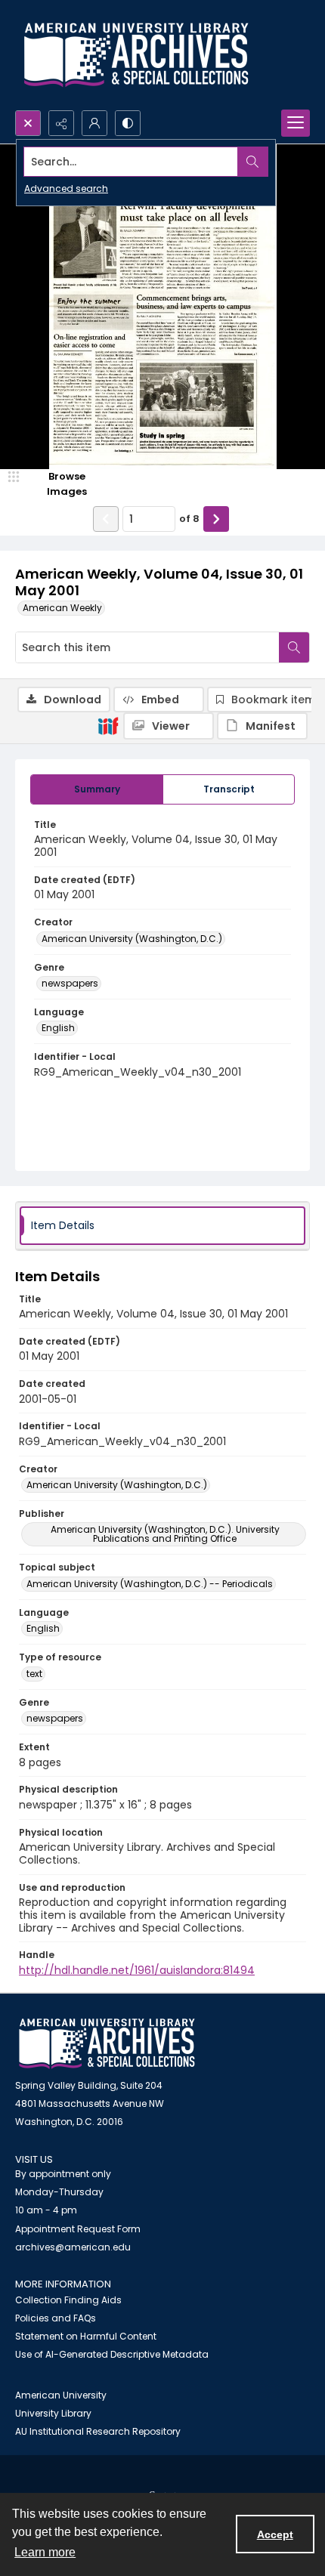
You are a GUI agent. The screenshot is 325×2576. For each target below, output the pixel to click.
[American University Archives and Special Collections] (107, 2044)
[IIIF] (108, 725)
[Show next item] (216, 519)
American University (61, 2395)
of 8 (189, 519)
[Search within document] (294, 647)
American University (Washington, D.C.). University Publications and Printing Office (165, 1534)
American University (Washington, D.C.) (132, 939)
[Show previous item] (106, 519)
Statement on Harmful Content (86, 2336)
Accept (275, 2534)
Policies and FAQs (56, 2318)
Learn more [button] (45, 2552)
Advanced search (66, 188)
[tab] (97, 789)
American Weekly (62, 608)
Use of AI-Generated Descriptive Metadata (112, 2354)
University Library (53, 2413)
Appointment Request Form (78, 2229)
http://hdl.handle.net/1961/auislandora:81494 (137, 1970)
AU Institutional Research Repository (98, 2431)
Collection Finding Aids (68, 2300)
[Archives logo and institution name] (136, 55)
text (34, 1674)
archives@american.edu (73, 2247)
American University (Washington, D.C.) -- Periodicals (150, 1584)
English (58, 1028)
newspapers (70, 983)
